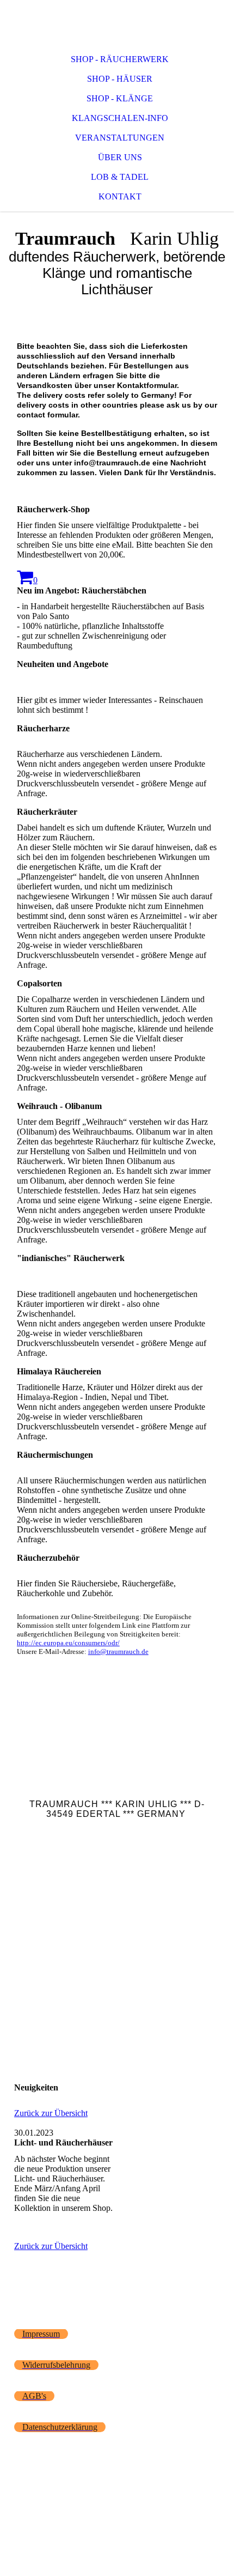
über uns (120, 157)
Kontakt (120, 196)
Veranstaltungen (120, 138)
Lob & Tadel (120, 177)
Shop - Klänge (120, 98)
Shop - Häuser (120, 79)
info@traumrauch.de (118, 1651)
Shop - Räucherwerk (120, 59)
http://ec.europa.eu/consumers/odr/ (68, 1643)
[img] (117, 22)
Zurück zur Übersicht (51, 2113)
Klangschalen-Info (120, 118)
